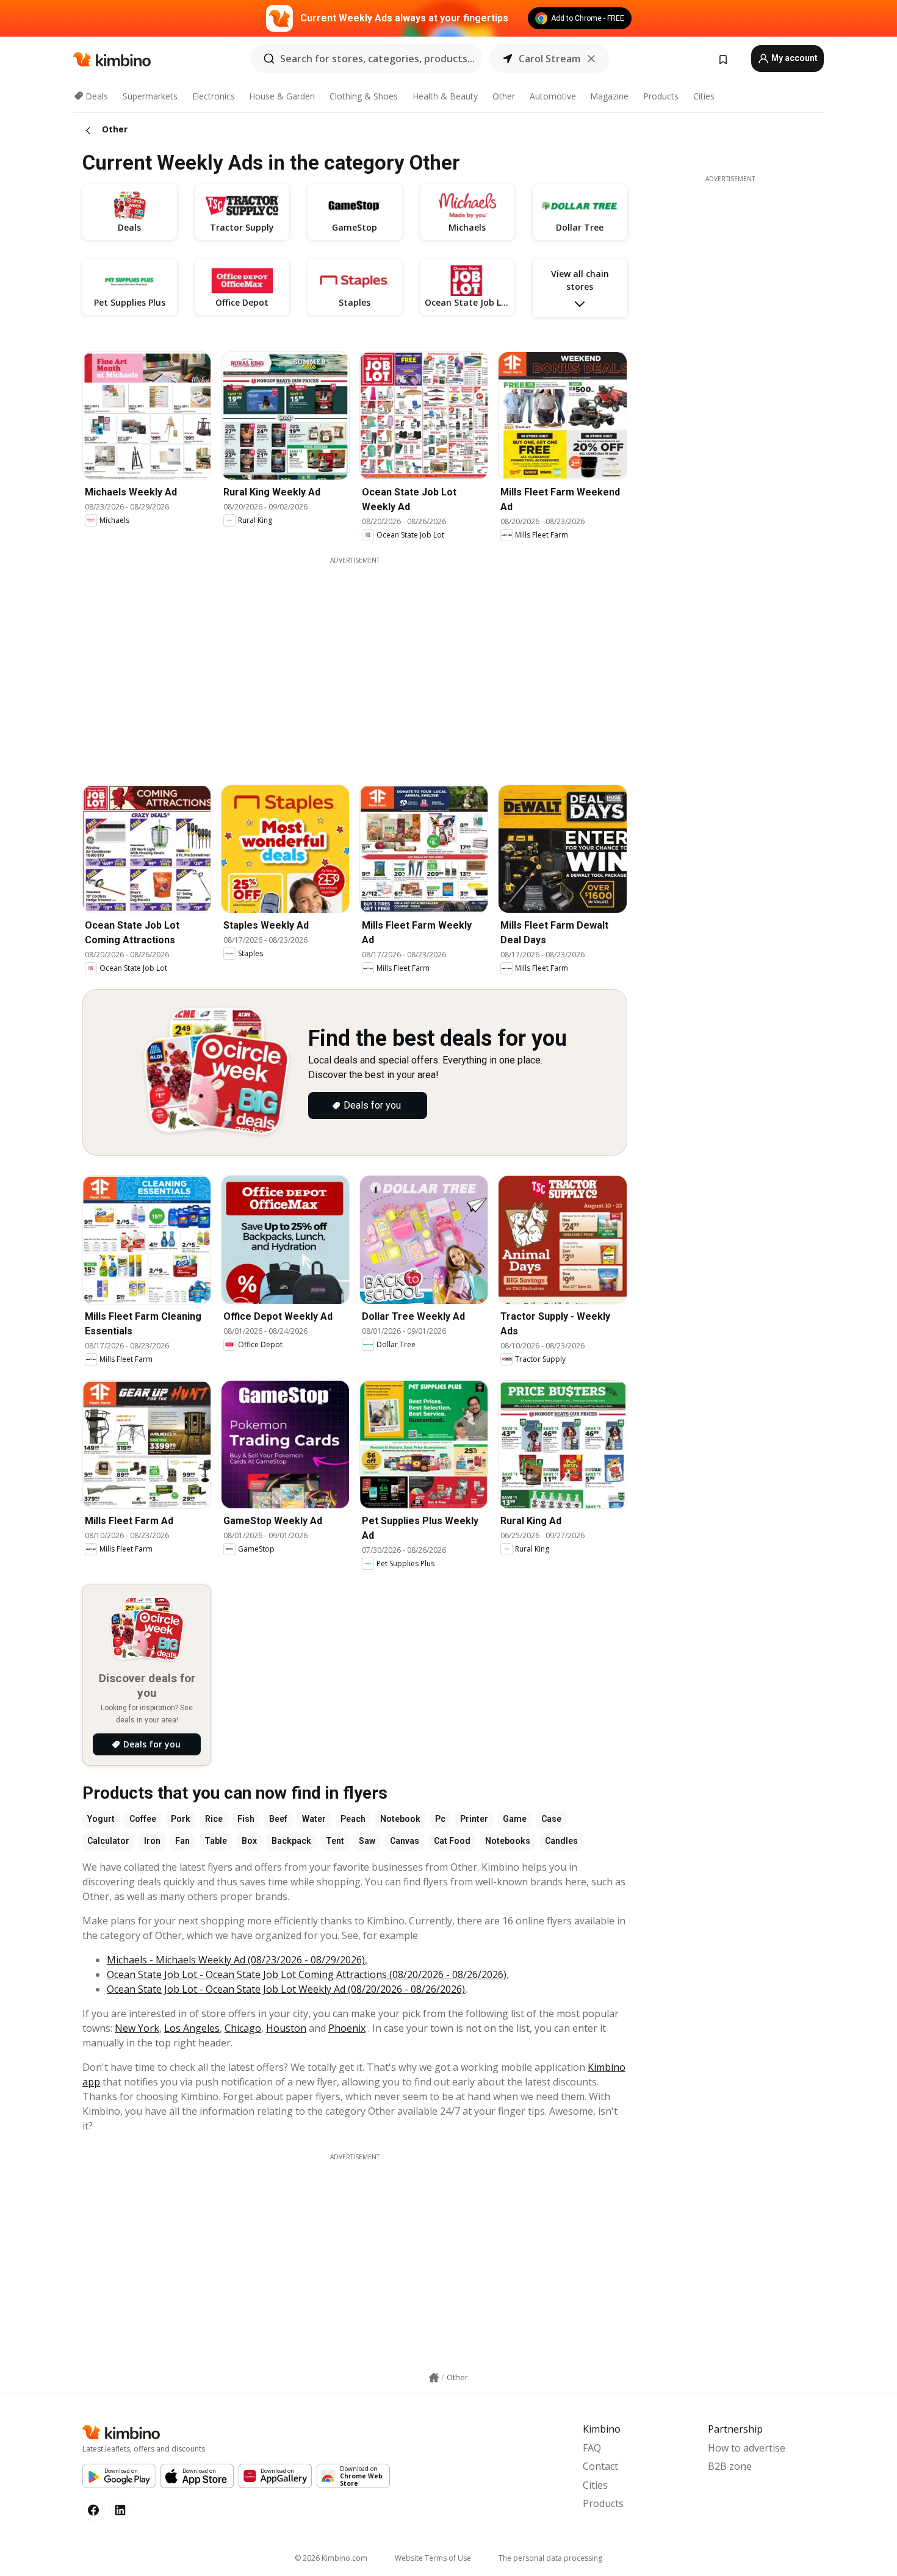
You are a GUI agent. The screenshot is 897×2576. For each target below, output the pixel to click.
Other (504, 96)
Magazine (609, 96)
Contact (600, 2466)
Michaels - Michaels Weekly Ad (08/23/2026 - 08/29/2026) (236, 1960)
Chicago (243, 2028)
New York (137, 2028)
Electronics (214, 96)
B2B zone (730, 2466)
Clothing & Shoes (364, 96)
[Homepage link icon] (434, 2378)
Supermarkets (150, 96)
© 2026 (331, 2558)
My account (794, 58)
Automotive (553, 96)
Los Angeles (192, 2028)
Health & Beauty (445, 96)
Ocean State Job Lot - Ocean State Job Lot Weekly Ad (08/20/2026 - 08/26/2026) (286, 1989)
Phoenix (347, 2028)
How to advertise (747, 2448)
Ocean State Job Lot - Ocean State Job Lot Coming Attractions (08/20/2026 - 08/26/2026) (307, 1974)
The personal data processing (550, 2558)
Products (661, 96)
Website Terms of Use (433, 2558)
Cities (704, 96)
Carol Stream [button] (549, 59)
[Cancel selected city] (591, 59)
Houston (286, 2028)
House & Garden (282, 96)
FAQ (592, 2448)
